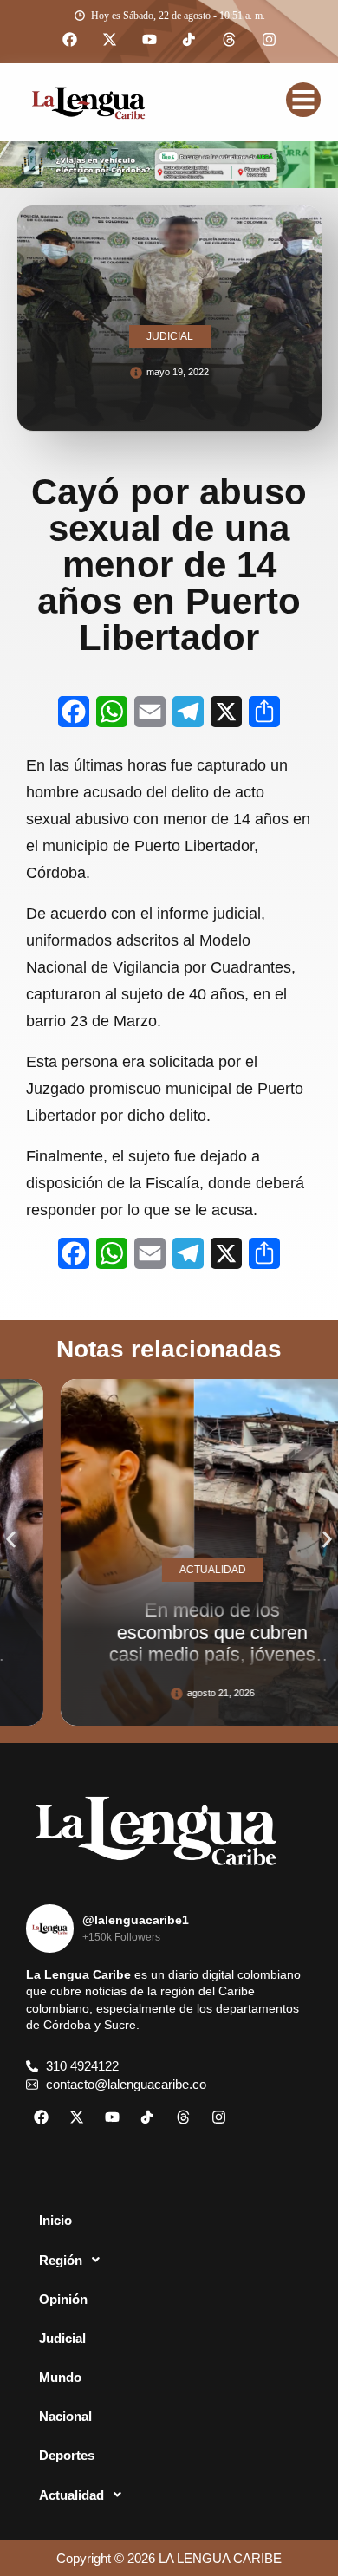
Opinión (63, 2299)
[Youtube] (149, 40)
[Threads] (229, 40)
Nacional (65, 2416)
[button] (11, 1540)
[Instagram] (269, 40)
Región (61, 2260)
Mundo (60, 2377)
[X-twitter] (109, 40)
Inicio (55, 2220)
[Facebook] (69, 40)
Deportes (67, 2455)
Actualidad (71, 2495)
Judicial (62, 2338)
